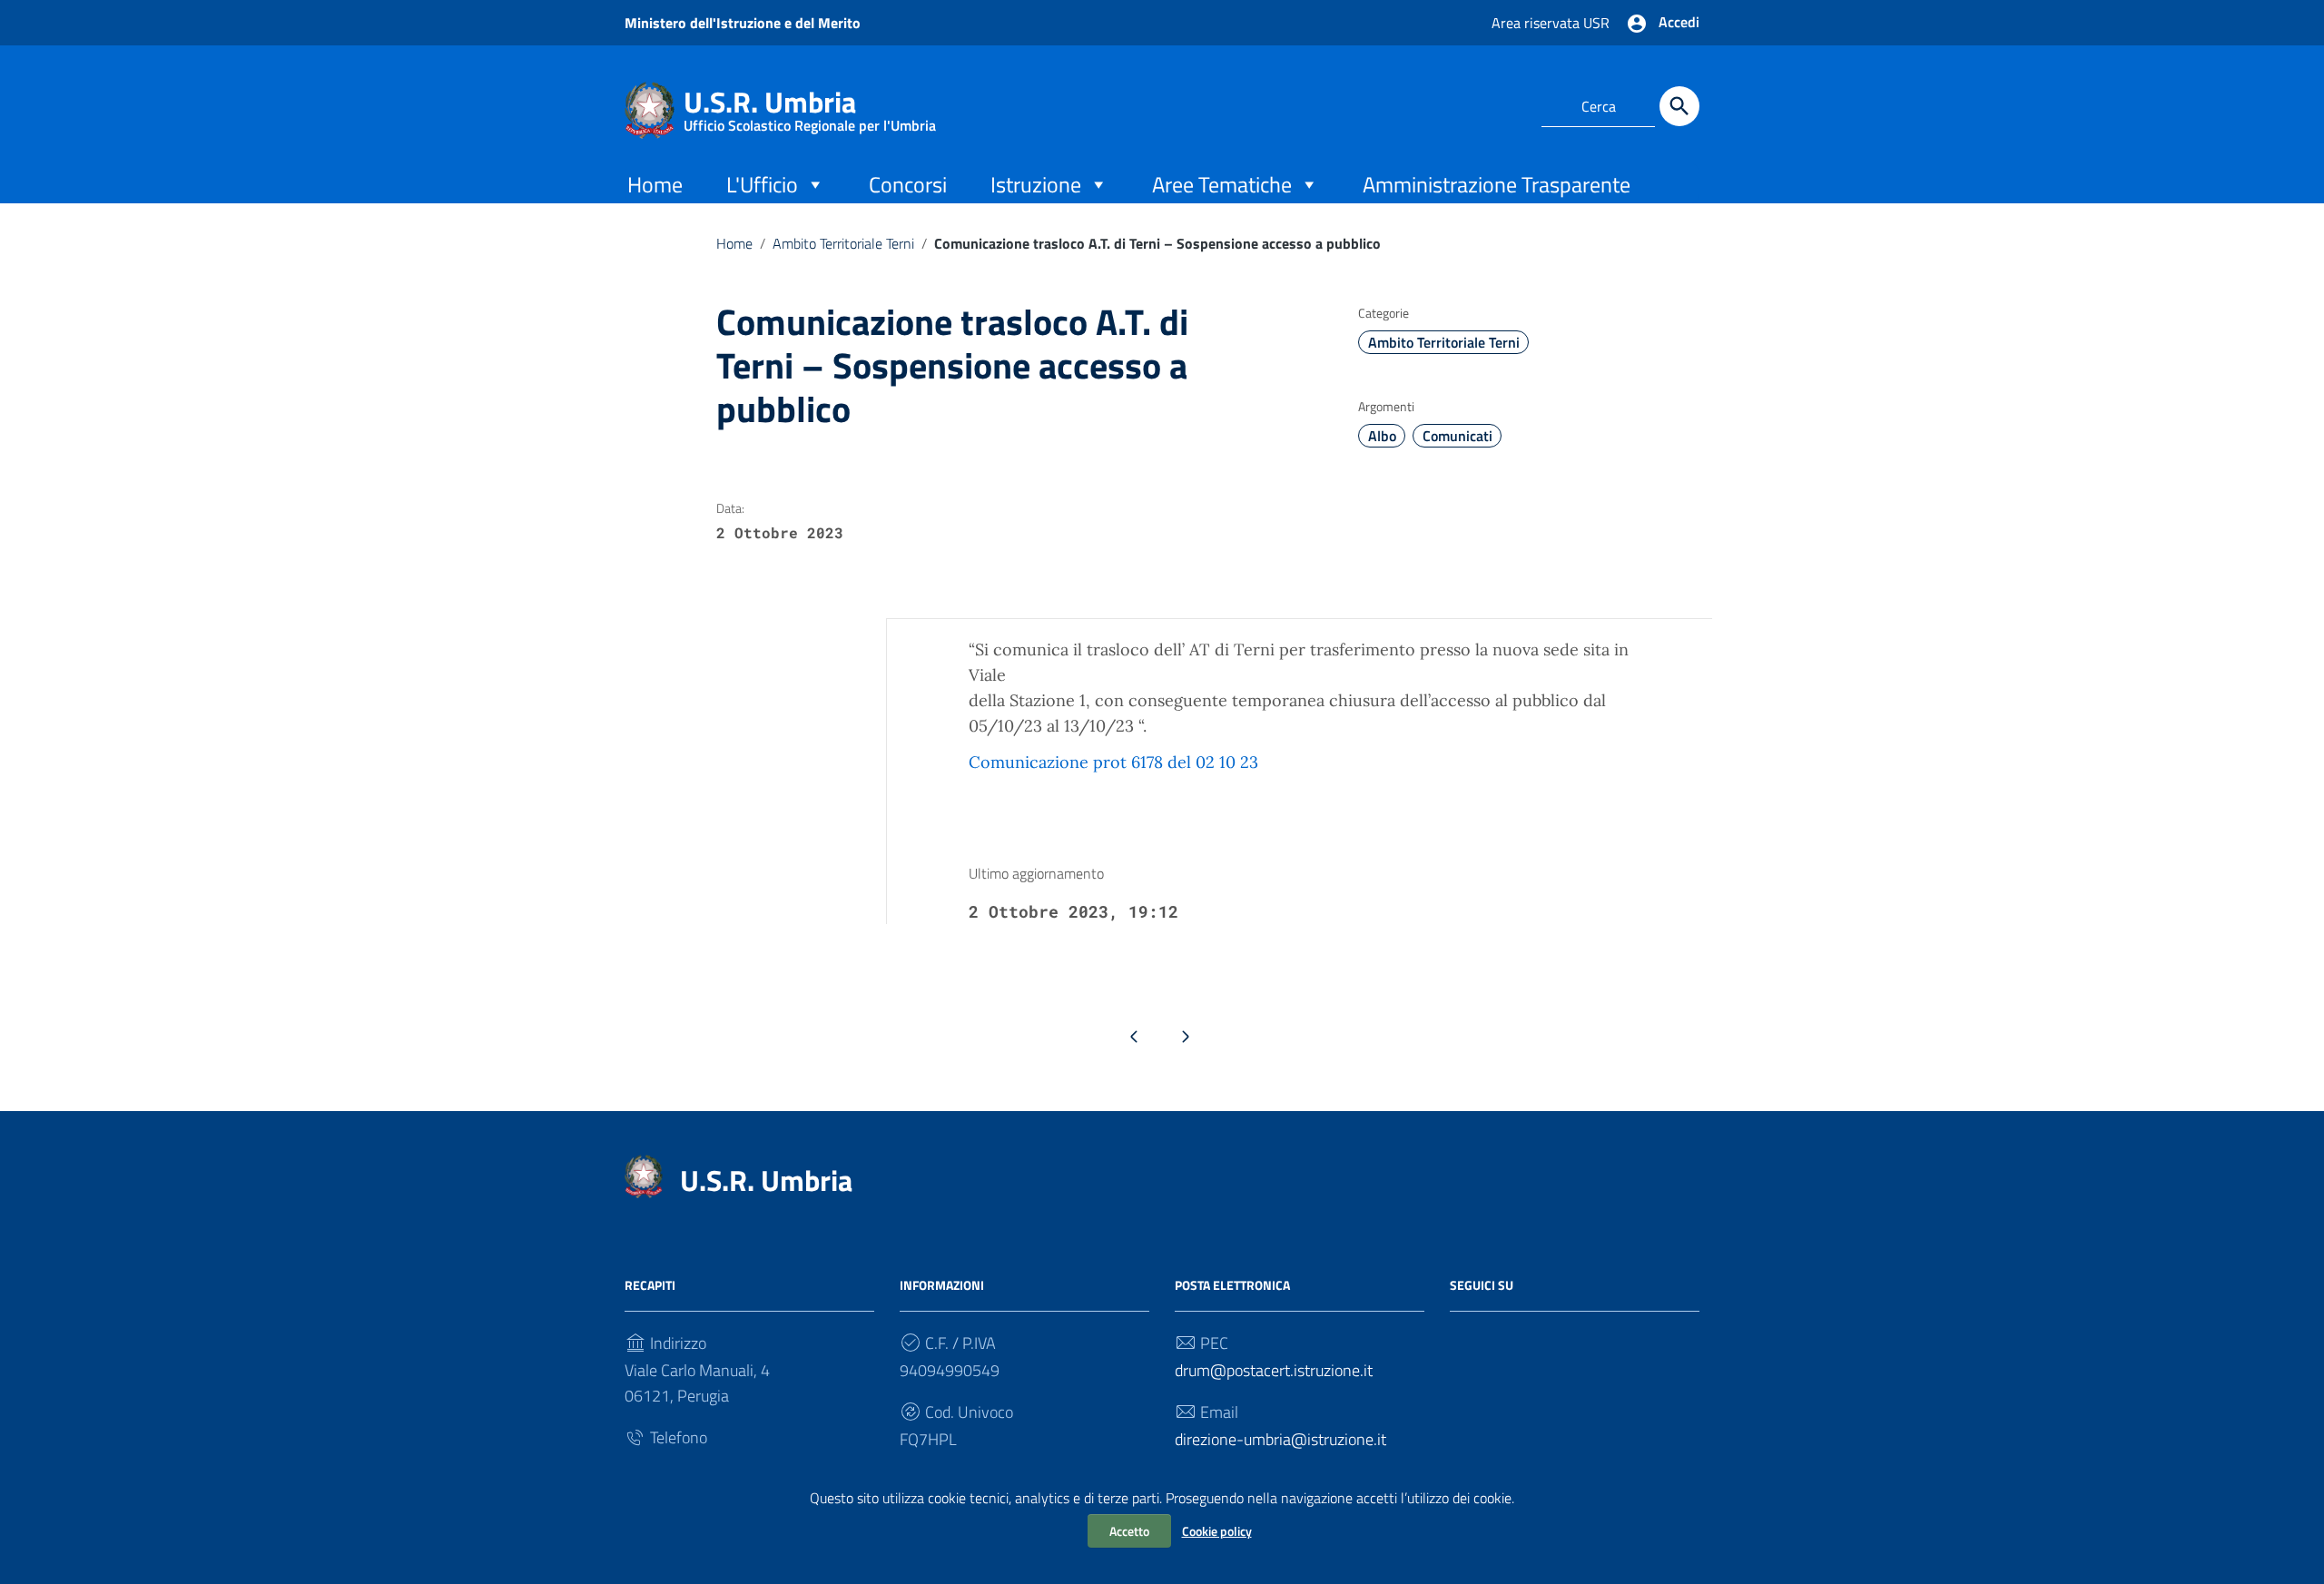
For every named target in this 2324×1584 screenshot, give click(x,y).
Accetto (1129, 1531)
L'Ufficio (762, 184)
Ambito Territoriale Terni (843, 243)
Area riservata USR (1551, 23)
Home (655, 184)
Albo (1382, 436)
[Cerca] (1679, 106)
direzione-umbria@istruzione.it (1280, 1439)
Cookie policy (1217, 1531)
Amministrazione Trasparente (1497, 184)
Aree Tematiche (1222, 184)
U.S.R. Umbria (810, 106)
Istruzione (1036, 184)
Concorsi (908, 184)
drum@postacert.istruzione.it (1274, 1370)
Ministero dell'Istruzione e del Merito (743, 23)
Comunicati (1457, 436)
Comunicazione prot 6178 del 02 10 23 (1113, 762)
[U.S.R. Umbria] (650, 108)
